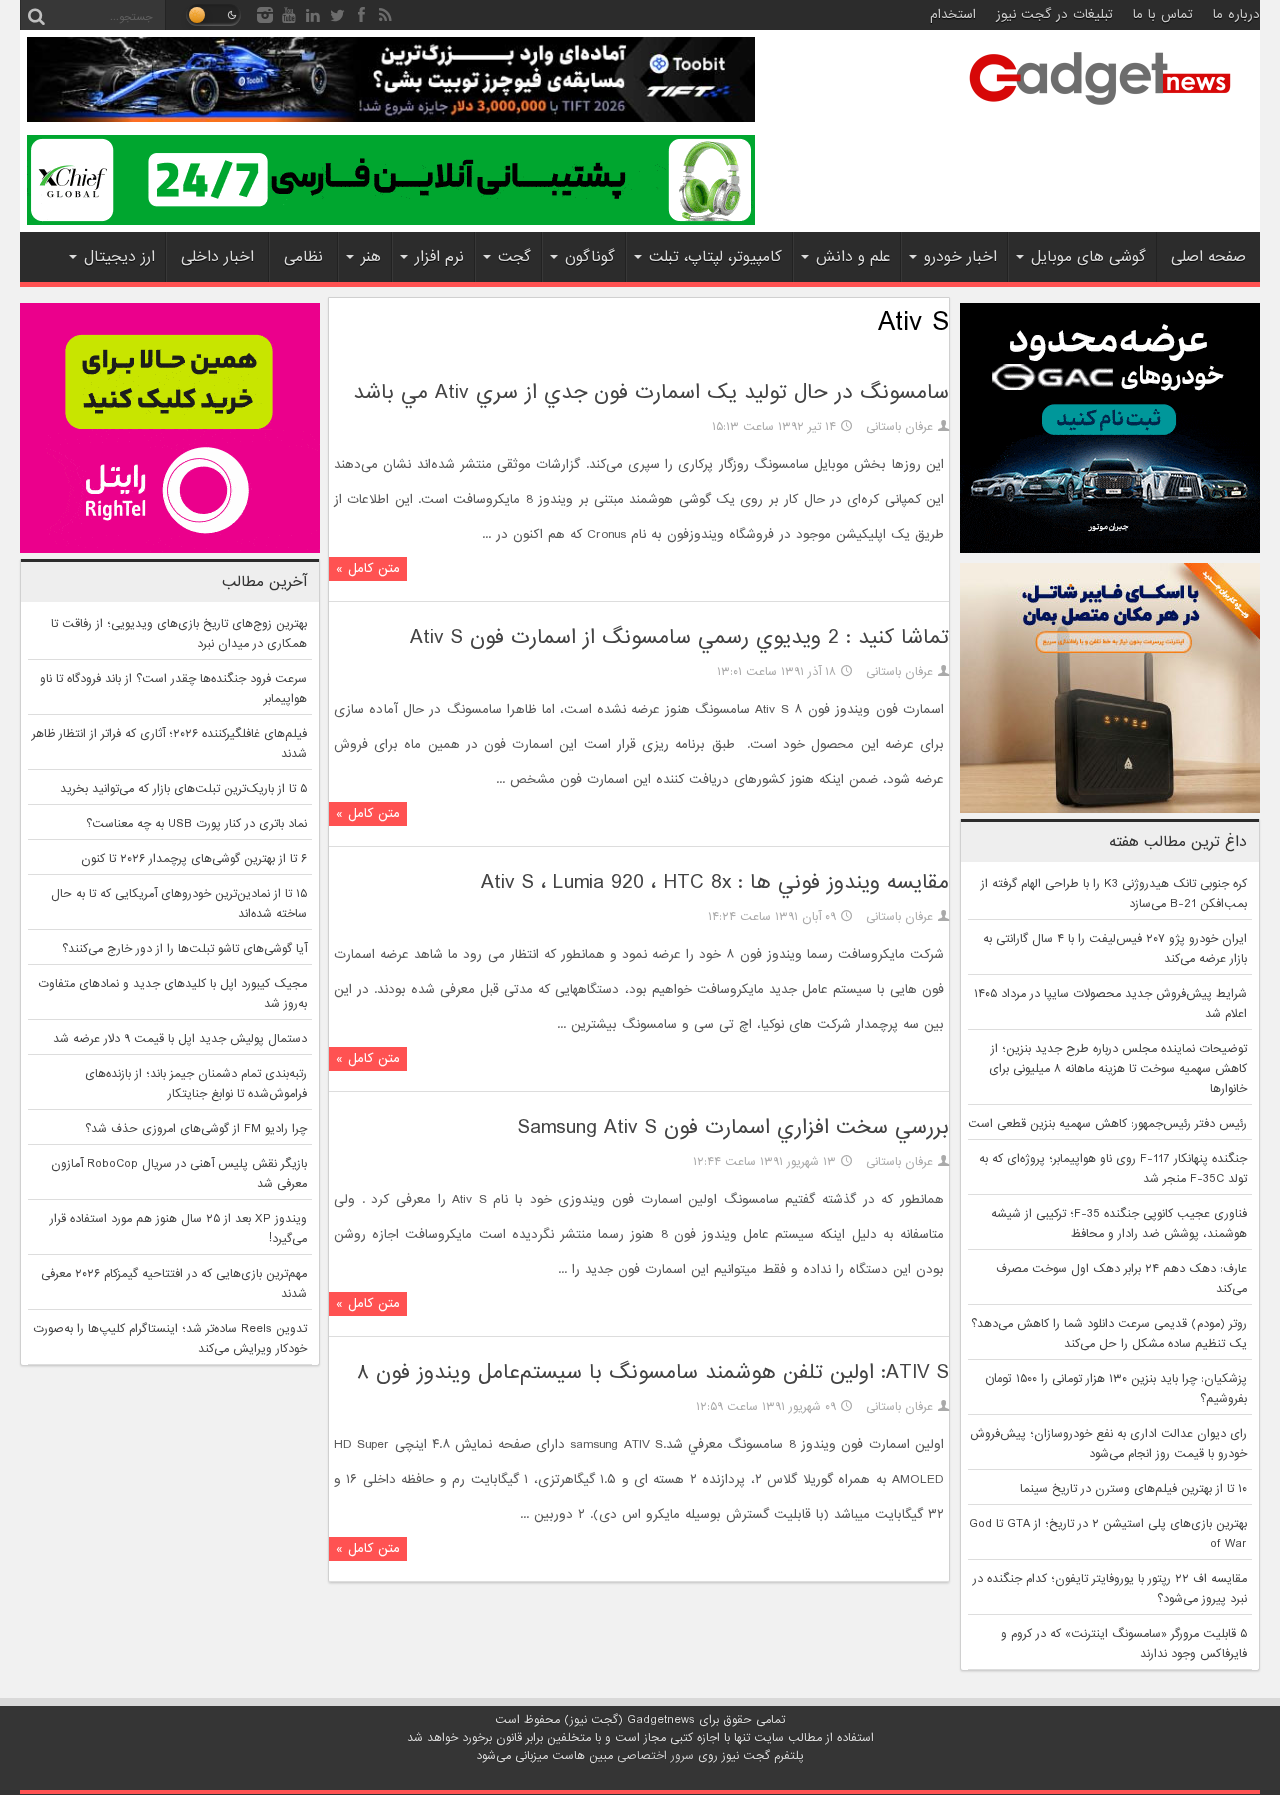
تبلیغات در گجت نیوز (1054, 14)
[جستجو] (36, 15)
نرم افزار (439, 257)
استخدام (953, 14)
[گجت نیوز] (1100, 111)
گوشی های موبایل (1088, 257)
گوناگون (590, 257)
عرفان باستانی (899, 427)
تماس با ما (1163, 14)
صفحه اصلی (1208, 257)
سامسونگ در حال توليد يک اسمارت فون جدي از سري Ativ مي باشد (651, 392)
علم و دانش (853, 257)
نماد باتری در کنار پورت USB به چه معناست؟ (196, 824)
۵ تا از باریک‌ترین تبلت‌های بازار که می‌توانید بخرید (183, 789)
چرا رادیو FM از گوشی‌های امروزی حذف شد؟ (196, 1129)
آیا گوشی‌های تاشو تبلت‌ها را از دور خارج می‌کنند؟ (184, 949)
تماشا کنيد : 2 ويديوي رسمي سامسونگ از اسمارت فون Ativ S (679, 637)
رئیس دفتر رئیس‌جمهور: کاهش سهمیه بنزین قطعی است (1107, 1124)
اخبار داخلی (217, 257)
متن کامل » (368, 568)
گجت (514, 257)
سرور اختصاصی (655, 1756)
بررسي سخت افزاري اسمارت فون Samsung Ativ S (733, 1127)
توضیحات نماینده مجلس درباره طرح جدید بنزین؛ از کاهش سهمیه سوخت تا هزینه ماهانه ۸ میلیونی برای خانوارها (1118, 1069)
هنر (371, 257)
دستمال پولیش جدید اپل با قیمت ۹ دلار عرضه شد (180, 1039)
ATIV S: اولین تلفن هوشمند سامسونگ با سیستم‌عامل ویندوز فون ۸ (653, 1372)
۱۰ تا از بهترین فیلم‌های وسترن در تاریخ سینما (1133, 1489)
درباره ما (1236, 14)
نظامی (303, 257)
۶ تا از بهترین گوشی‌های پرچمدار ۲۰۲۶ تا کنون (194, 859)
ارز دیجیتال (119, 257)
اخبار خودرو (960, 257)
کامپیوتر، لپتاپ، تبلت (715, 257)
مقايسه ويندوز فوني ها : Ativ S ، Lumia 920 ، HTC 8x (715, 882)
